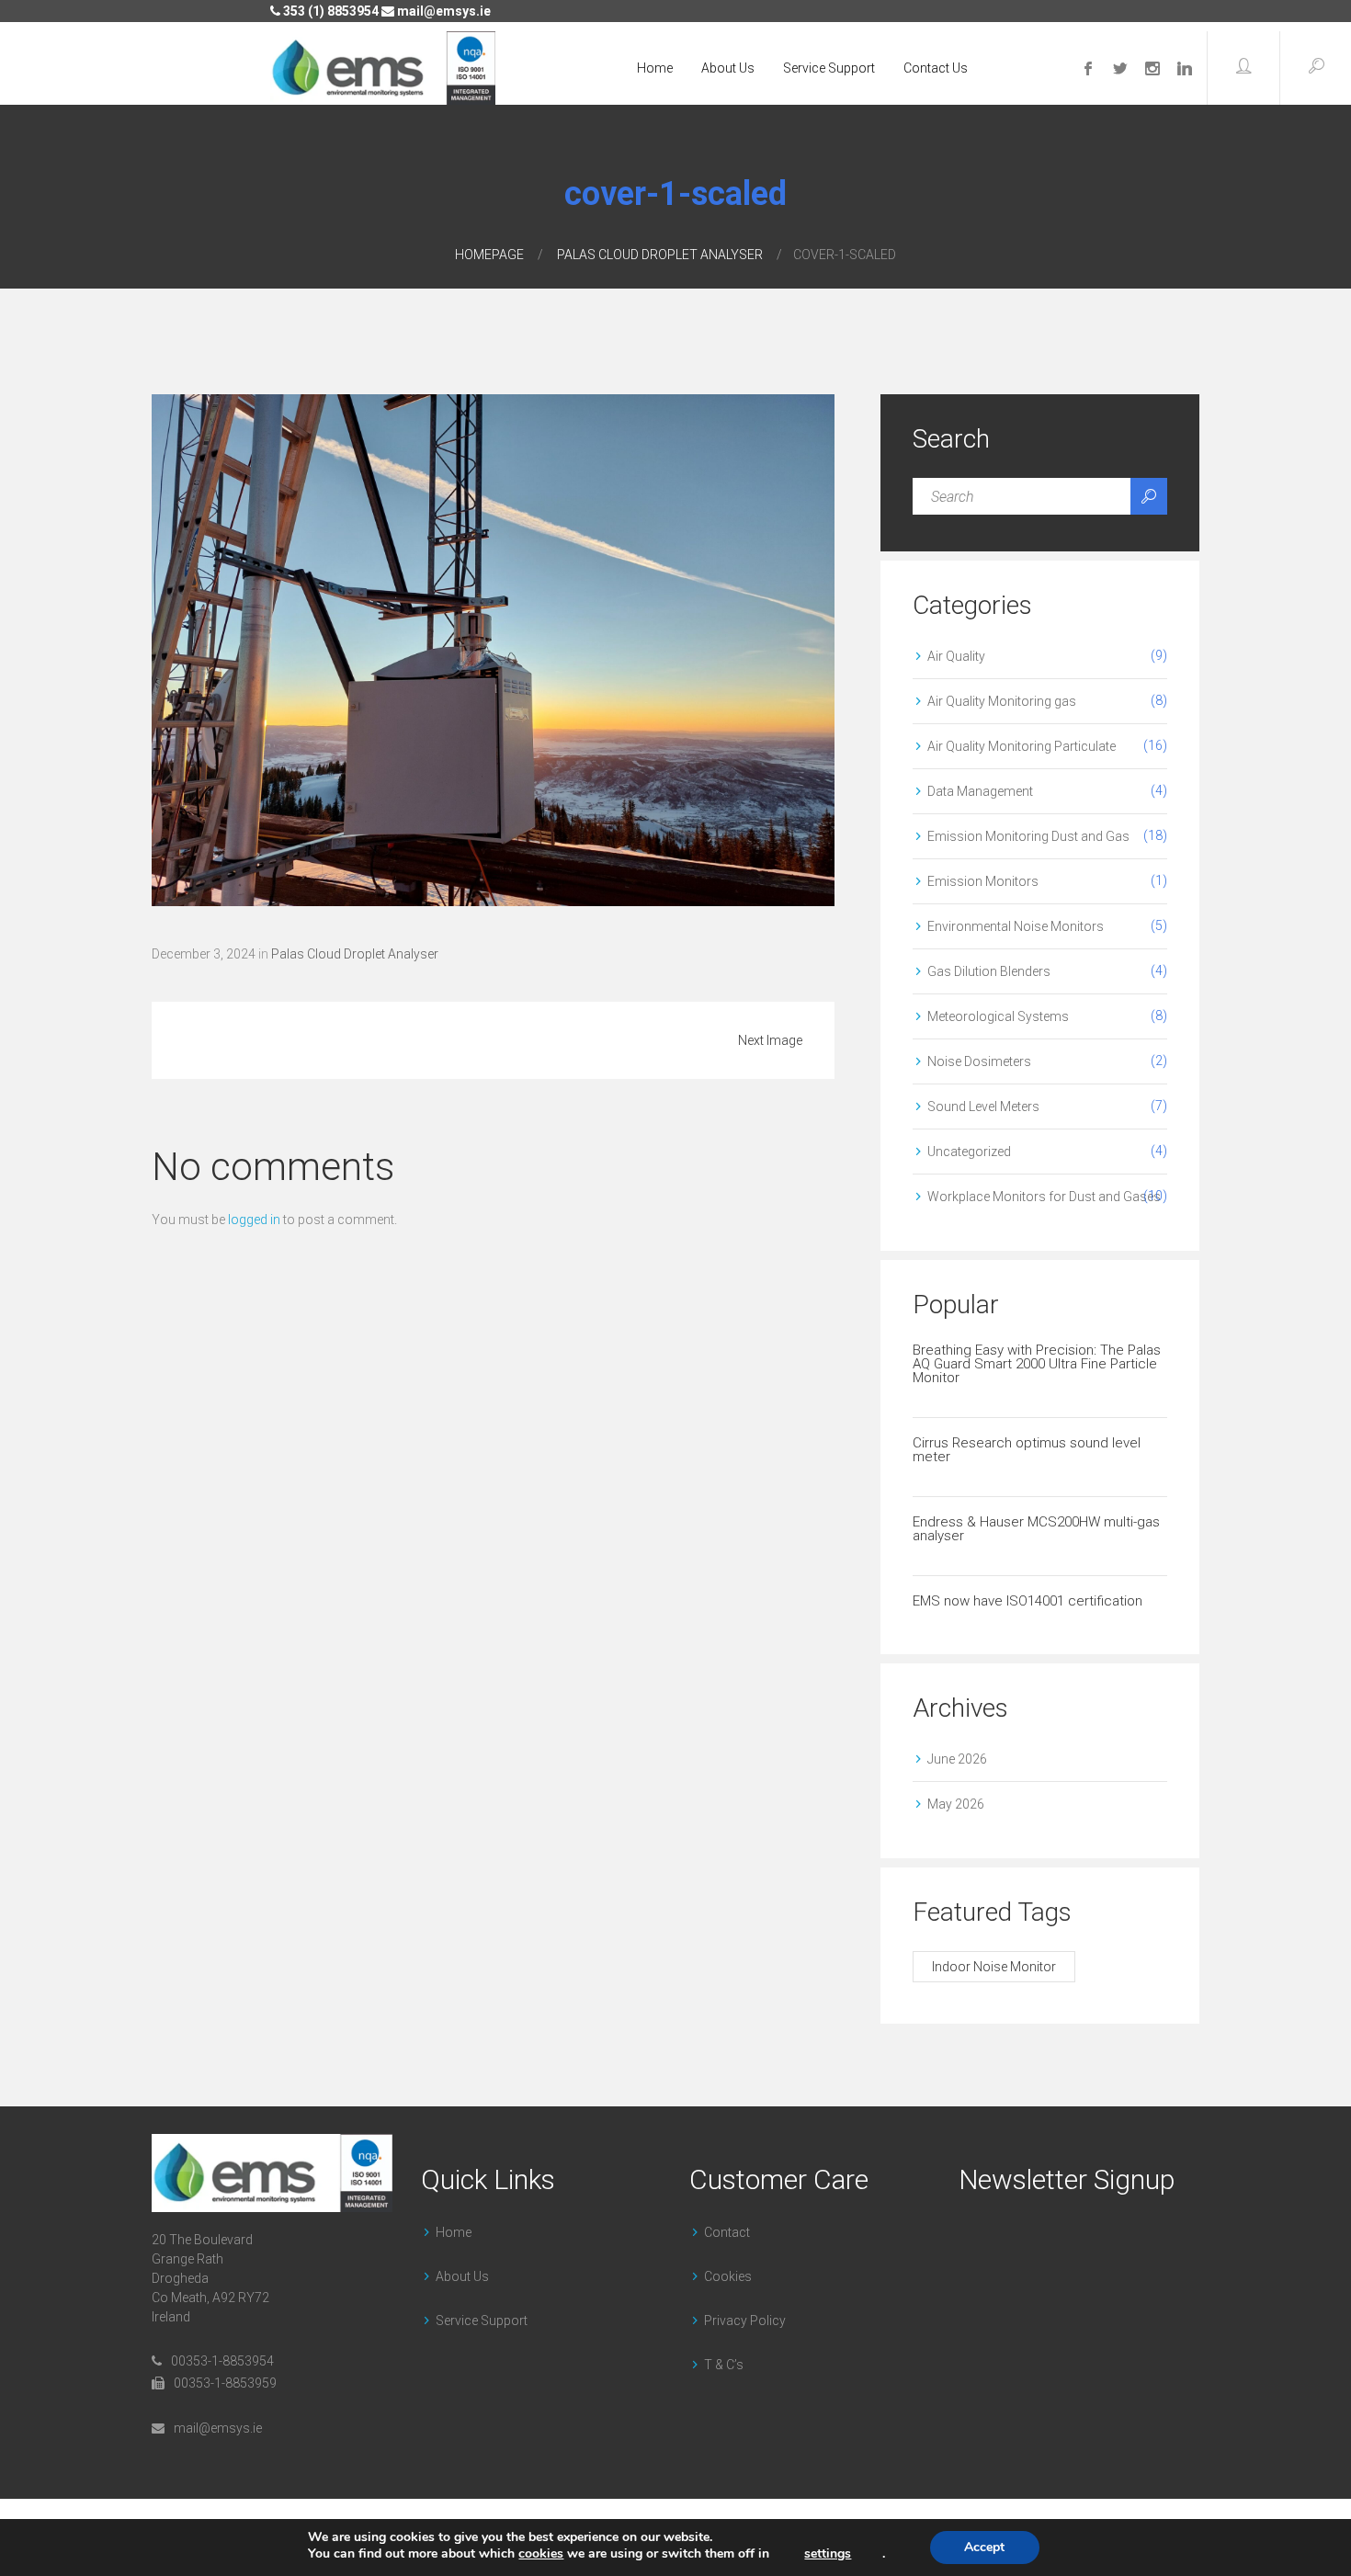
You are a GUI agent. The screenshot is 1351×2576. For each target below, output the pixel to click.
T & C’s (724, 2365)
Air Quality (956, 656)
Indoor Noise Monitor (994, 1967)
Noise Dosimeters (979, 1061)
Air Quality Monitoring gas (1002, 701)
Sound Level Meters (983, 1106)
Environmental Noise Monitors (1016, 926)
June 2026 (957, 1759)
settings (828, 2554)
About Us (728, 68)
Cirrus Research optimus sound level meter (1027, 1450)
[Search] (1149, 496)
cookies (541, 2553)
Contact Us (936, 68)
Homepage (489, 255)
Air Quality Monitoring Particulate (1022, 746)
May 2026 (956, 1804)
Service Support (829, 68)
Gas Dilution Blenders (989, 971)
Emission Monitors (983, 881)
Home (655, 68)
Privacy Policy (745, 2321)
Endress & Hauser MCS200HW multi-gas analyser (1036, 1529)
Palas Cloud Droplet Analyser (660, 255)
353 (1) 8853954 (329, 11)
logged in (254, 1220)
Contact (727, 2232)
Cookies (728, 2276)
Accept (984, 2547)
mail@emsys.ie (443, 11)
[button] (1243, 68)
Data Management (980, 791)
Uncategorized (969, 1152)
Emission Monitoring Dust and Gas (1028, 836)
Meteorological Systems (998, 1016)
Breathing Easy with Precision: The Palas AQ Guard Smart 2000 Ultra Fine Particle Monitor (1037, 1364)
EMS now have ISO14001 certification (1027, 1601)
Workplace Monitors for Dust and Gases (1044, 1197)
